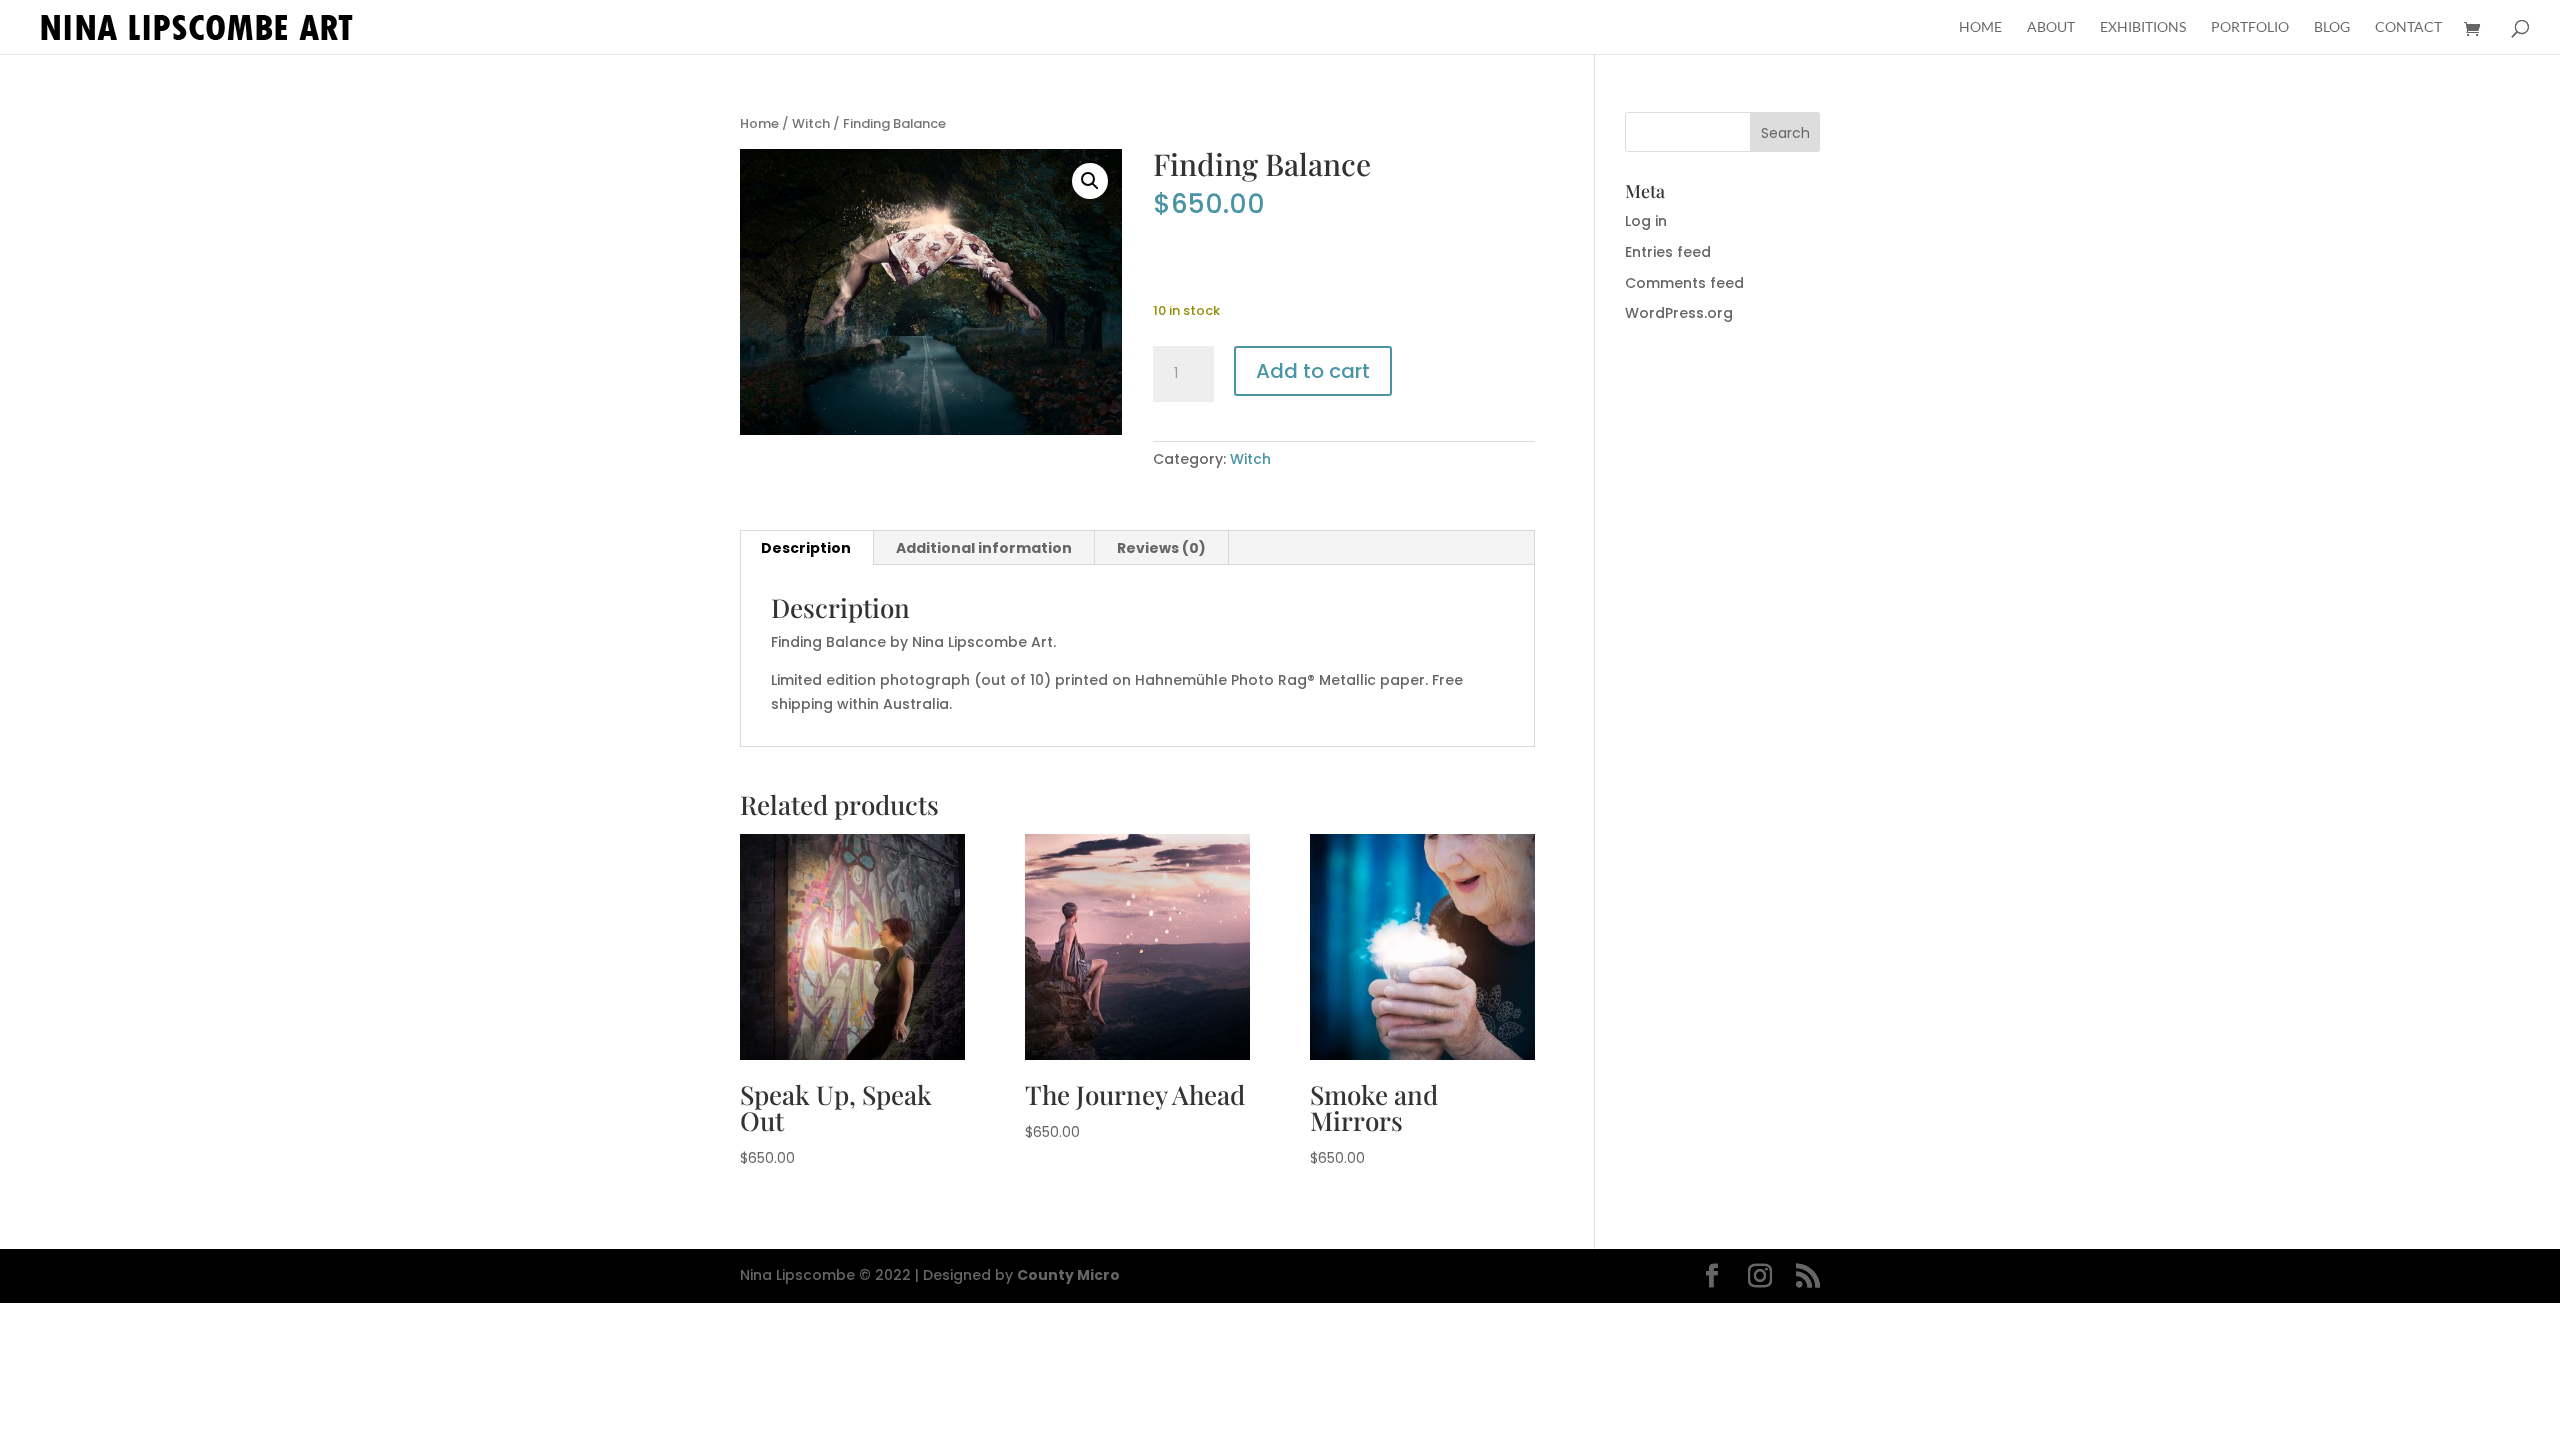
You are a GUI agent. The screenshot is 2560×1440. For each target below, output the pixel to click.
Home (1980, 27)
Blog (2332, 27)
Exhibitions (2143, 27)
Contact (2408, 27)
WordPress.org (1679, 313)
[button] (1090, 181)
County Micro (1068, 1275)
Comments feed (1684, 283)
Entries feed (1668, 252)
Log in (1646, 221)
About (2051, 27)
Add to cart (1313, 371)
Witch (811, 123)
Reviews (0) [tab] (1161, 548)
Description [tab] (806, 548)
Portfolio (2250, 27)
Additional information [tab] (984, 548)
